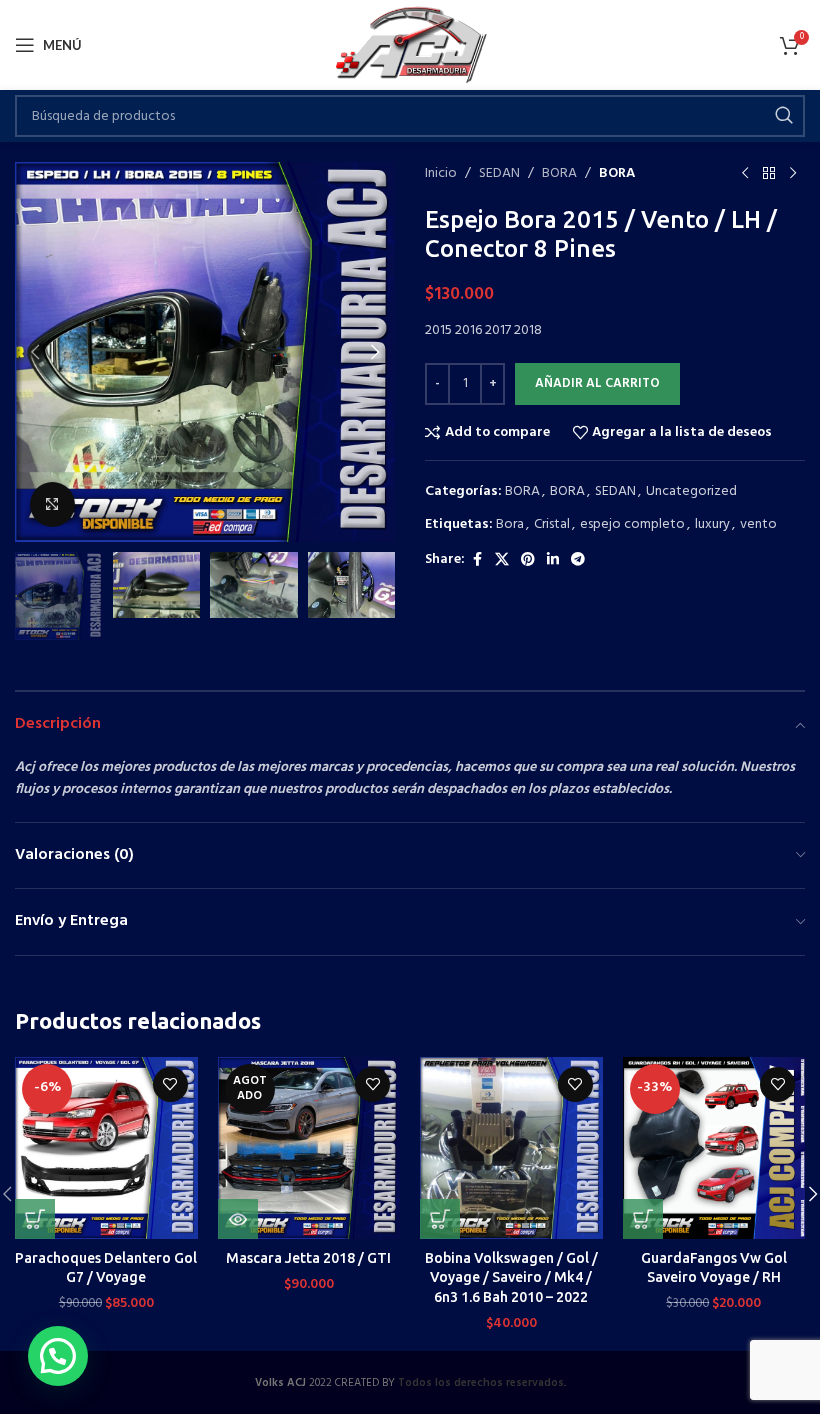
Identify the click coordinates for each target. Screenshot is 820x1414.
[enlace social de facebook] (477, 560)
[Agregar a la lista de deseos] (170, 1084)
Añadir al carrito (597, 383)
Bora (510, 524)
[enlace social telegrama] (578, 560)
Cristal (552, 524)
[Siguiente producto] (793, 174)
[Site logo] (410, 45)
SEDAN (499, 174)
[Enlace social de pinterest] (528, 560)
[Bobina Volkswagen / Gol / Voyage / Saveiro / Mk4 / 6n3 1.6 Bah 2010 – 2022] (511, 1148)
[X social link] (502, 560)
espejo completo (632, 524)
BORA (559, 174)
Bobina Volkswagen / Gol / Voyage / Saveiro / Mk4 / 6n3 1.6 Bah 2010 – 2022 (511, 1277)
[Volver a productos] (769, 174)
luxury (712, 524)
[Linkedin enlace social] (553, 560)
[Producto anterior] (745, 174)
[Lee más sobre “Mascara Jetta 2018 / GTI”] (238, 1219)
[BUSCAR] (784, 116)
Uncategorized (691, 491)
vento (758, 524)
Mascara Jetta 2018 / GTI (308, 1258)
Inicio (441, 174)
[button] (35, 352)
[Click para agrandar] (52, 504)
